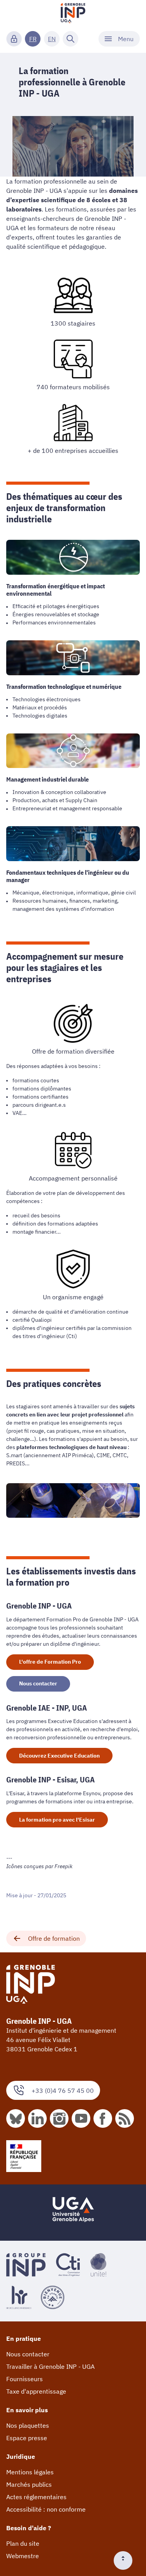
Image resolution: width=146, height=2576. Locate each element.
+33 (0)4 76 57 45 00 (63, 2091)
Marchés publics (29, 2484)
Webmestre (23, 2556)
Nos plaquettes (28, 2425)
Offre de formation (54, 1938)
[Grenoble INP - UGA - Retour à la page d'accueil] (73, 14)
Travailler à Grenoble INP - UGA (50, 2366)
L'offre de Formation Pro (50, 1662)
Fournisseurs (25, 2379)
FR (33, 39)
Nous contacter (38, 1683)
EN (52, 39)
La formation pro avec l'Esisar (57, 1820)
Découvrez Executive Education (59, 1756)
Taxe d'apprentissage (36, 2391)
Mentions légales (30, 2472)
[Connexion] (14, 39)
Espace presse (27, 2438)
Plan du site (23, 2543)
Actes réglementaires (36, 2497)
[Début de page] (126, 2560)
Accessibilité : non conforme (46, 2509)
